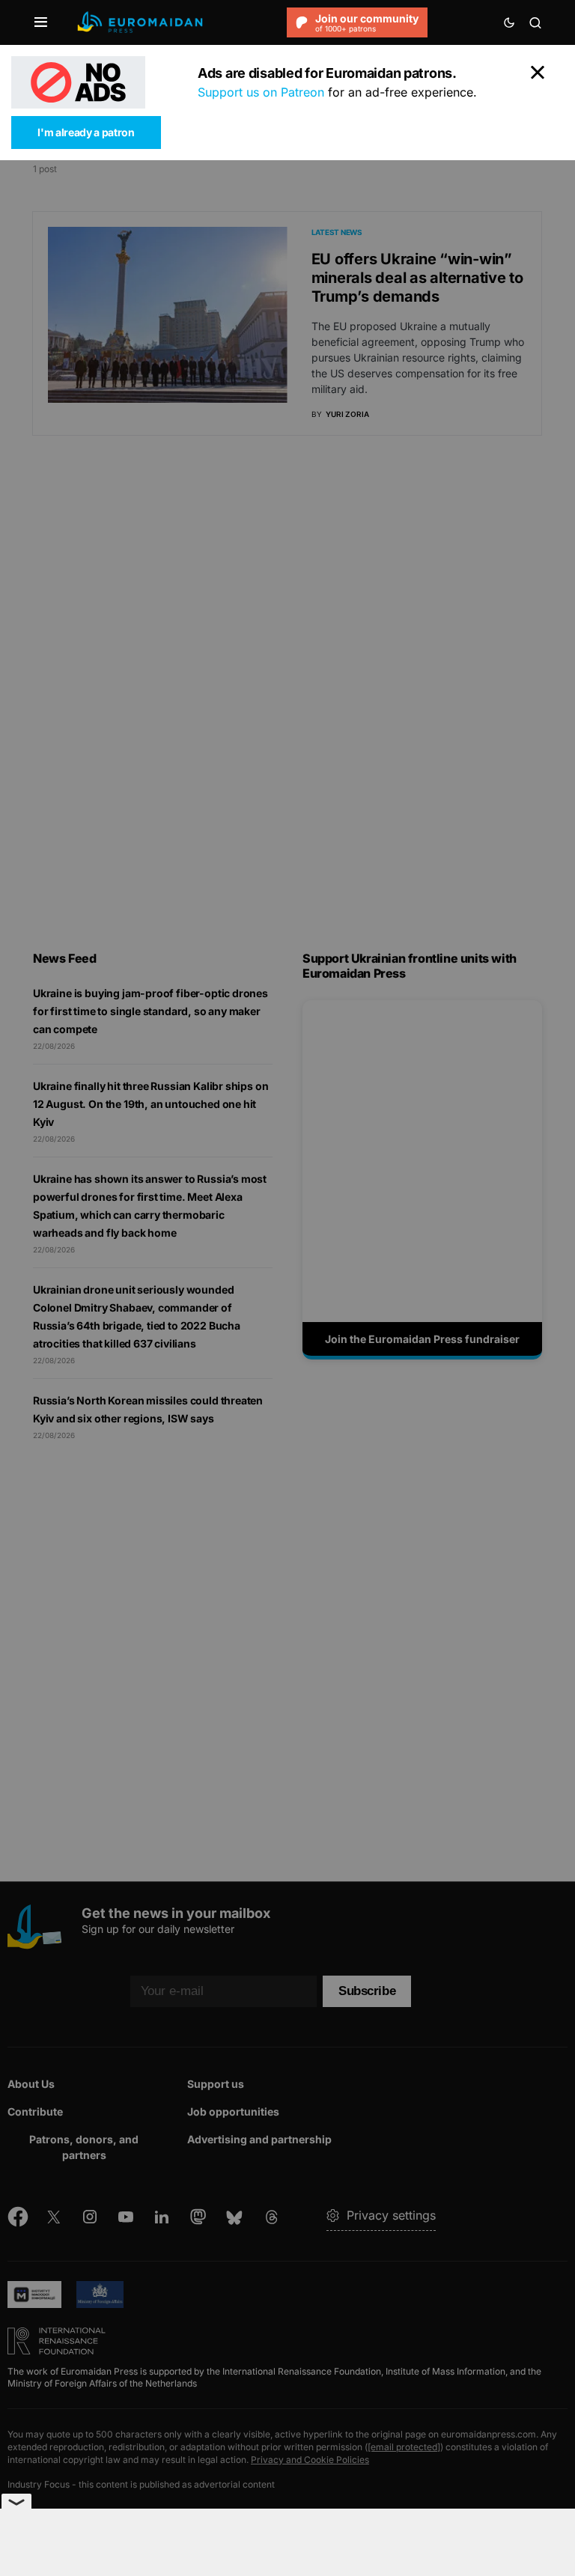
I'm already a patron (86, 132)
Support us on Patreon (261, 92)
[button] (41, 22)
